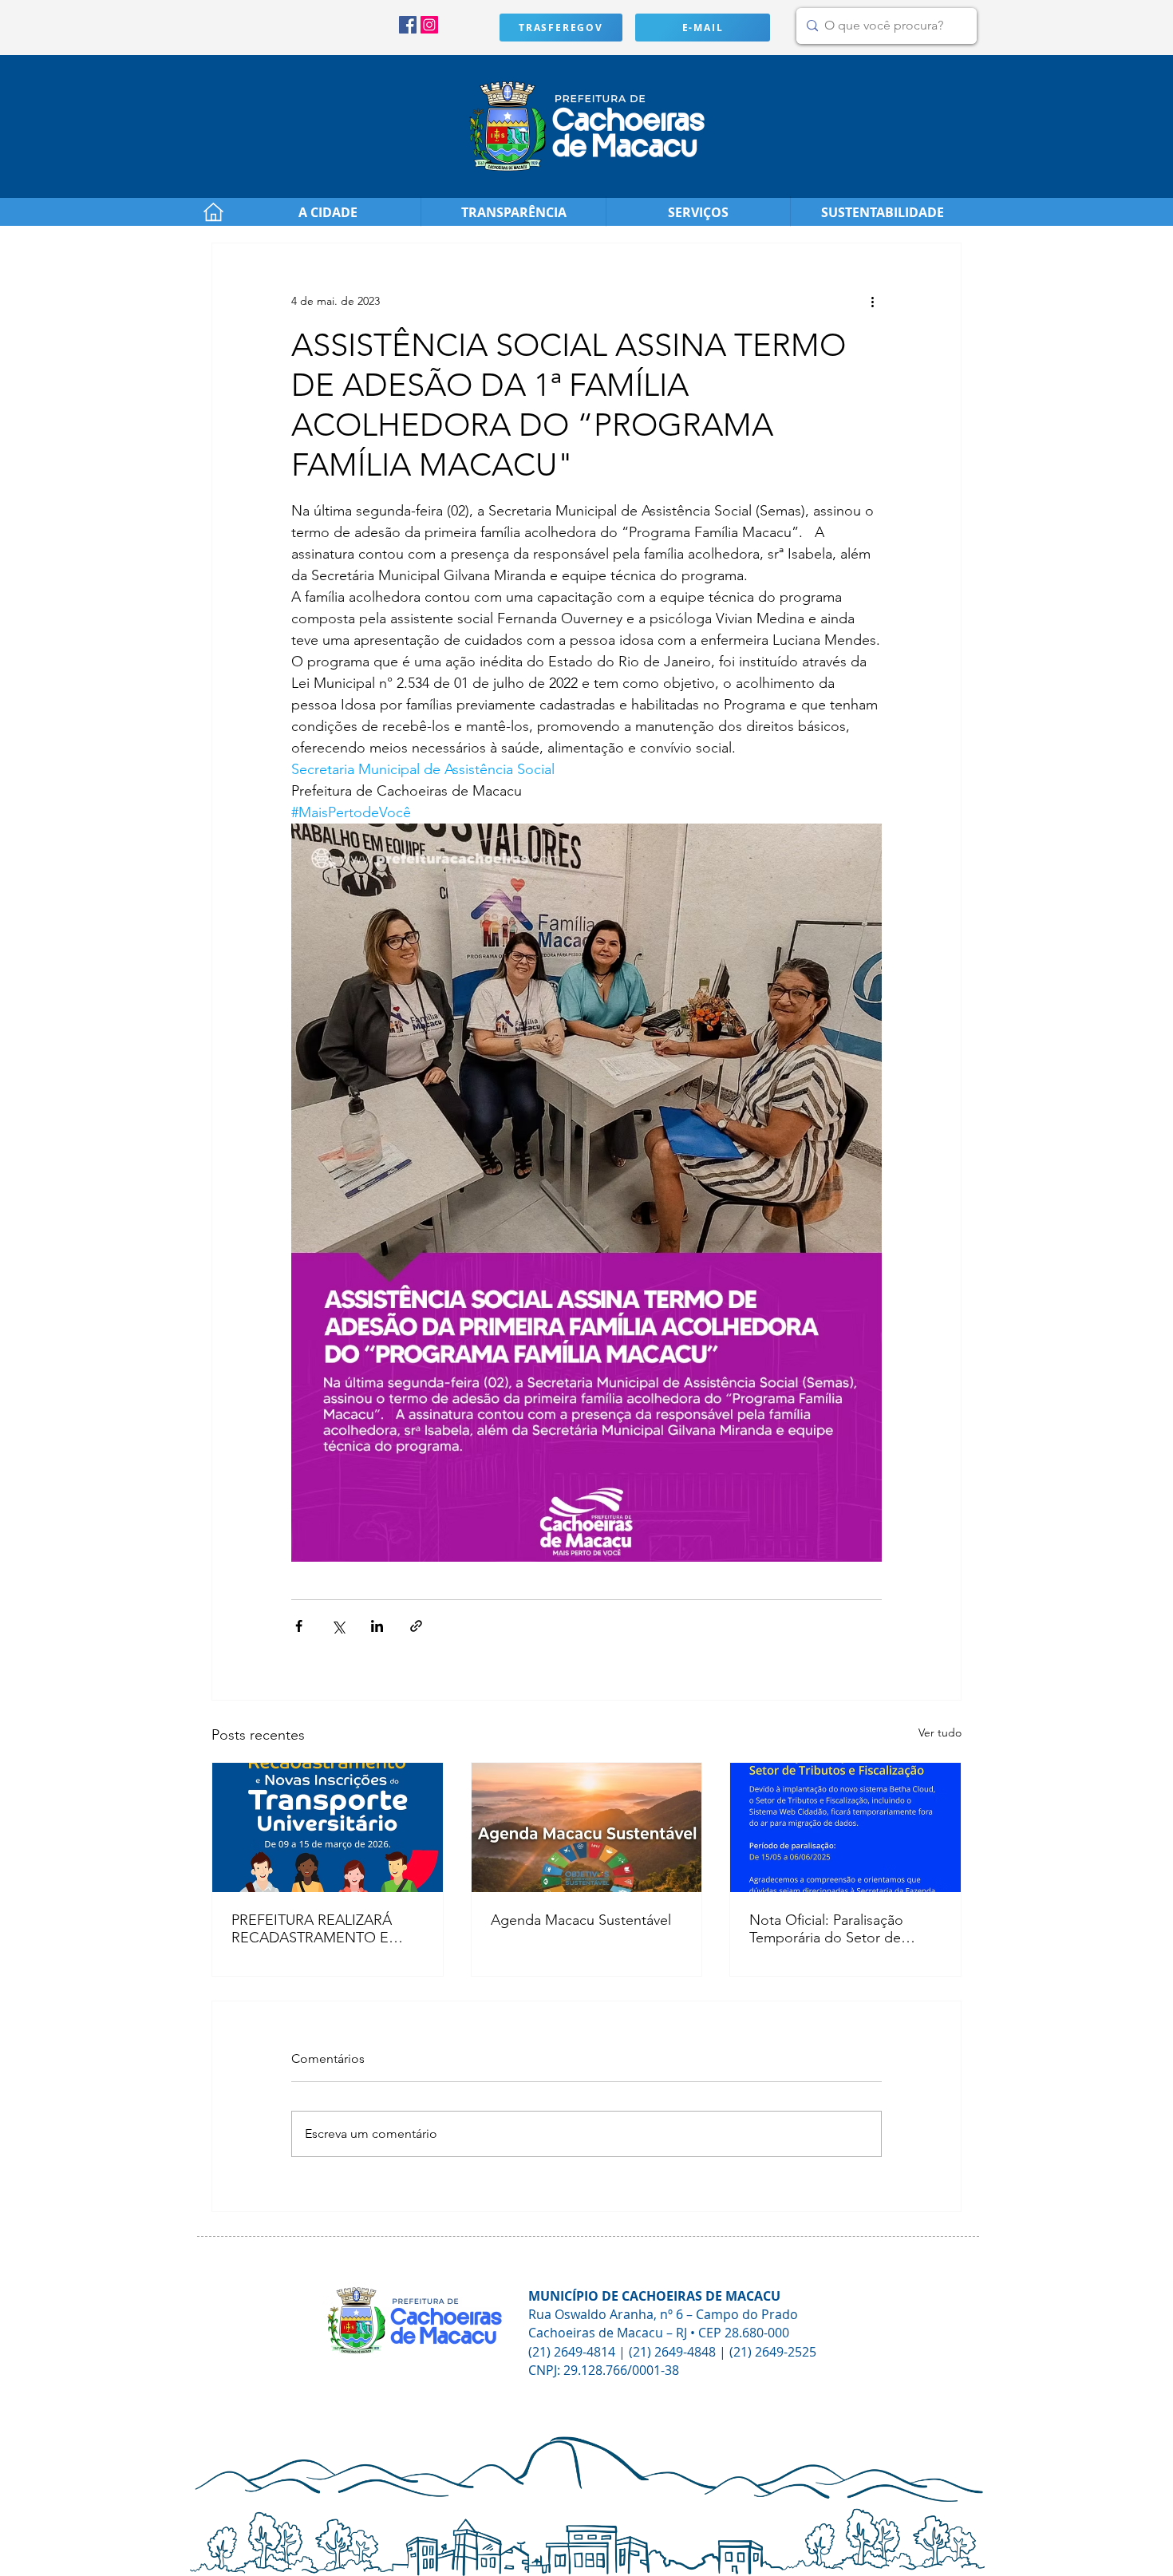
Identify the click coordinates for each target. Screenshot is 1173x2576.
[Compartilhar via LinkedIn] (377, 1626)
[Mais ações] (872, 301)
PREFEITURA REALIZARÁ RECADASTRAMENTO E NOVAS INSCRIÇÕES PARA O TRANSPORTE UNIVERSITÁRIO (320, 1929)
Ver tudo (940, 1732)
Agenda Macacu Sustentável (581, 1920)
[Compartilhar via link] (416, 1626)
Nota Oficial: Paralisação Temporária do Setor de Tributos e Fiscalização (826, 1929)
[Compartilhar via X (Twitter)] (338, 1626)
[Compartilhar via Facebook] (299, 1626)
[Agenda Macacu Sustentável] (587, 1827)
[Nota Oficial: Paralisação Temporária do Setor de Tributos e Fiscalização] (845, 1827)
